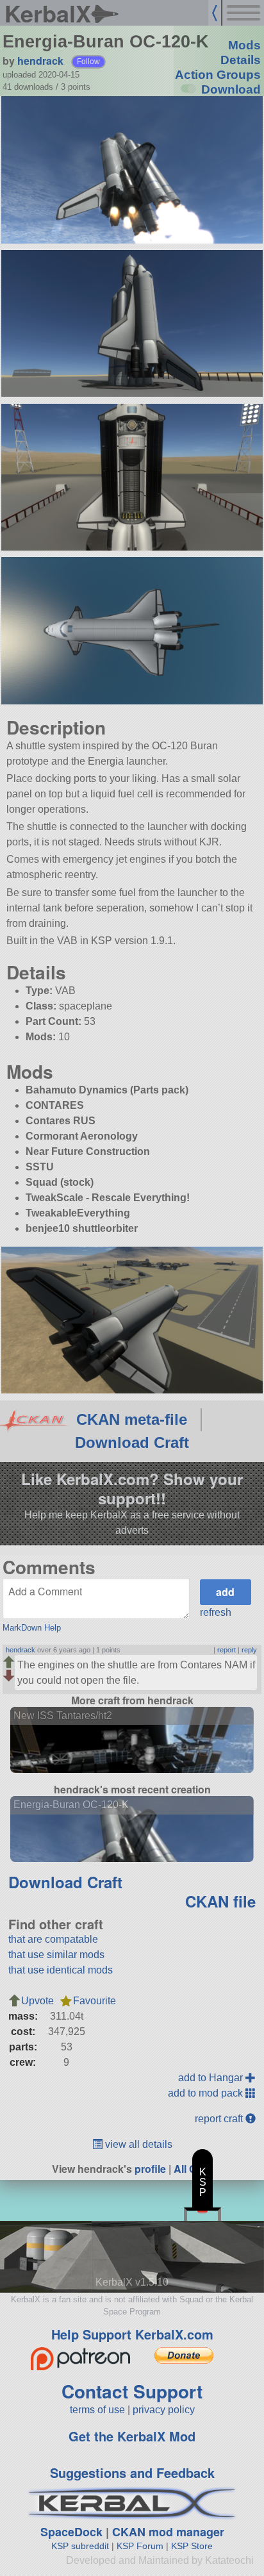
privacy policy (164, 2410)
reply (249, 1650)
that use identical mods (61, 1970)
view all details (137, 2144)
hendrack (40, 61)
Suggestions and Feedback (132, 2472)
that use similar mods (56, 1955)
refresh (216, 1612)
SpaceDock (71, 2532)
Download (231, 89)
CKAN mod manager (168, 2532)
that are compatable (53, 1939)
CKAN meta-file (132, 1419)
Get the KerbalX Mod (132, 2436)
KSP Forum (140, 2546)
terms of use (97, 2410)
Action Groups (218, 75)
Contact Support (132, 2391)
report (227, 1650)
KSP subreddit (80, 2546)
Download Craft (132, 1442)
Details (241, 60)
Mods (244, 45)
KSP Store (192, 2546)
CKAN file (220, 1901)
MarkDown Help (32, 1628)
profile (150, 2169)
